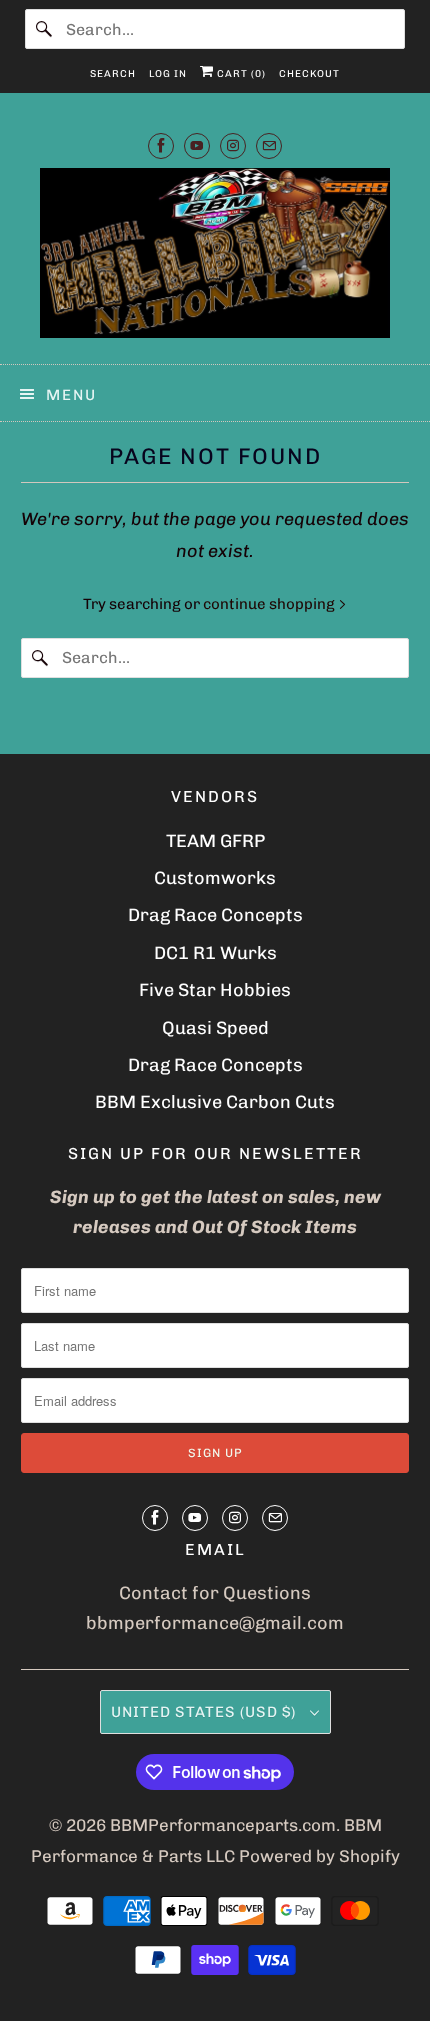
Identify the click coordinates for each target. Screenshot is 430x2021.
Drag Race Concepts (215, 915)
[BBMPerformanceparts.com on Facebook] (161, 145)
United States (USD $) (205, 1712)
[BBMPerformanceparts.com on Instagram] (233, 145)
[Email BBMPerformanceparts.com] (269, 145)
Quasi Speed (215, 1028)
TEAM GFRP (215, 841)
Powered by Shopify (319, 1856)
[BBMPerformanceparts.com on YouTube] (197, 145)
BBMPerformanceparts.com (223, 1825)
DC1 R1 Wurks (215, 953)
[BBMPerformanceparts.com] (215, 258)
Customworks (215, 878)
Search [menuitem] (113, 74)
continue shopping (270, 604)
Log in (168, 74)
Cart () (240, 74)
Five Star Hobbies (215, 990)
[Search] (45, 29)
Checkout (309, 74)
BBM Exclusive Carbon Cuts (215, 1102)
